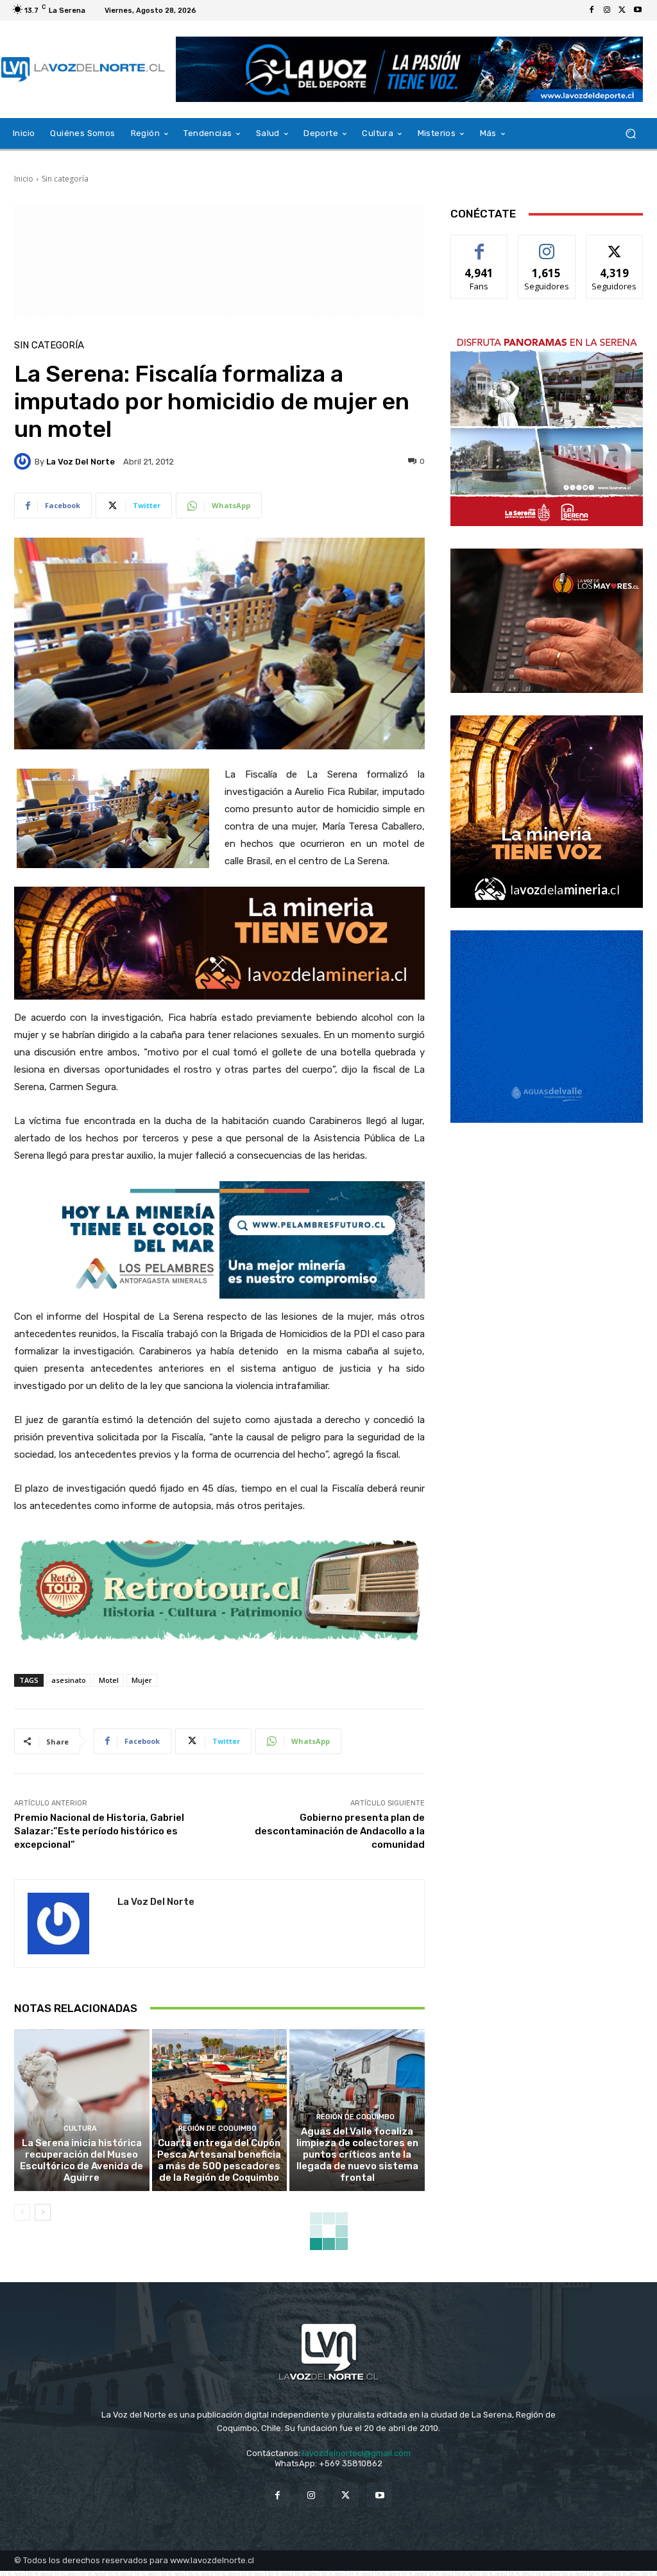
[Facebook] (592, 10)
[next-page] (43, 2212)
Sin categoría (65, 179)
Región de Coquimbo (218, 2128)
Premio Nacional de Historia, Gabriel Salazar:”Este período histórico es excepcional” (99, 1831)
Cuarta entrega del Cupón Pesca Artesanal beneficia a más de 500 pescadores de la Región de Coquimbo (219, 2160)
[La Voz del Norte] (24, 461)
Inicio (24, 179)
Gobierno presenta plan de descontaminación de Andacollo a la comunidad (340, 1831)
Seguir (547, 245)
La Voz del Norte (81, 462)
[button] (630, 134)
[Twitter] (622, 10)
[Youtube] (638, 10)
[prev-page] (22, 2212)
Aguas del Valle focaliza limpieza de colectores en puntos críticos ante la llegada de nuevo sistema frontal (357, 2154)
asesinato (69, 1680)
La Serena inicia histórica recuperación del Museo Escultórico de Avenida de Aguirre (81, 2160)
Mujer (142, 1680)
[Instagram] (607, 10)
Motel (109, 1680)
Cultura (80, 2128)
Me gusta (480, 245)
